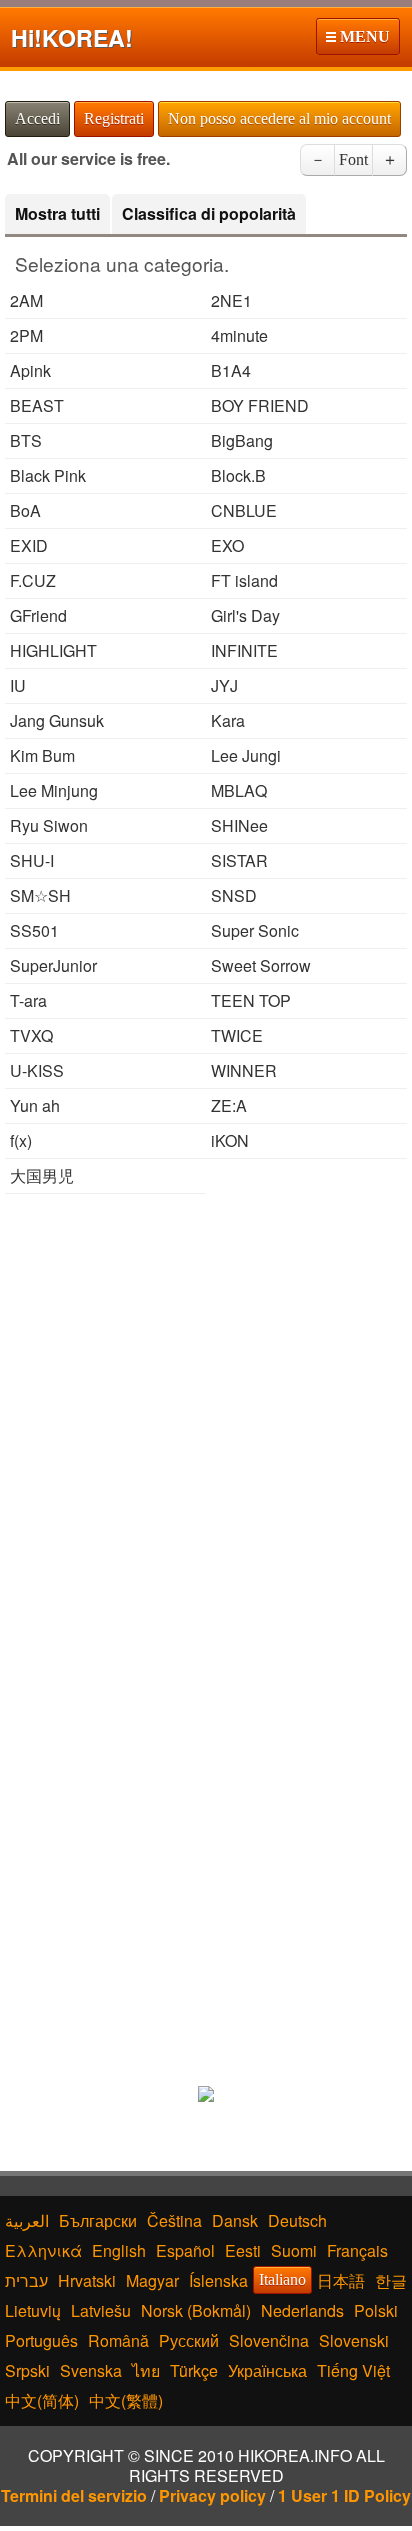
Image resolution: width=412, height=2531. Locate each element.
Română (118, 2340)
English (119, 2250)
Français (357, 2250)
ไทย (146, 2370)
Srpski (27, 2370)
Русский (189, 2340)
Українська (267, 2370)
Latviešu (101, 2310)
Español (185, 2250)
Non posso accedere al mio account (279, 118)
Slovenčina (269, 2340)
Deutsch (297, 2220)
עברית (26, 2280)
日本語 (341, 2280)
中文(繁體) (126, 2400)
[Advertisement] (206, 1420)
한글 (391, 2280)
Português (41, 2340)
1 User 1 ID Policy (344, 2495)
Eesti (243, 2250)
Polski (376, 2310)
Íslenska (218, 2280)
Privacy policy (212, 2495)
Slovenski (354, 2340)
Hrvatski (87, 2280)
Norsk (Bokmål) (196, 2310)
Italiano (282, 2279)
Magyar (152, 2280)
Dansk (235, 2220)
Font (353, 159)
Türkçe (194, 2370)
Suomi (294, 2250)
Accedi (37, 118)
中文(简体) (42, 2400)
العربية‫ (27, 2220)
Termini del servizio (74, 2495)
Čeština (174, 2220)
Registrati (114, 118)
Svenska (91, 2370)
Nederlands (302, 2310)
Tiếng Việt (353, 2370)
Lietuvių (33, 2310)
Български (98, 2220)
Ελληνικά (43, 2250)
